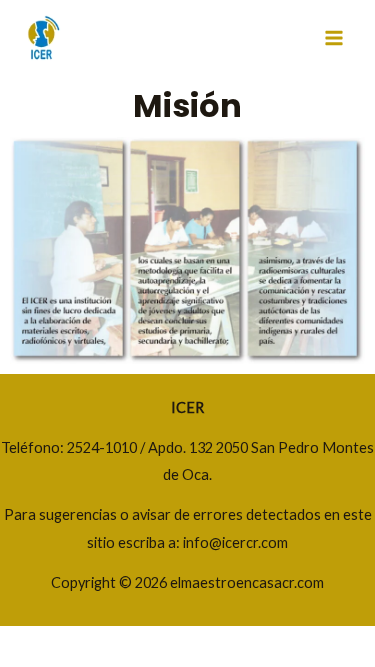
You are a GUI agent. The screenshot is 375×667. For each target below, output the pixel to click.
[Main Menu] (334, 38)
